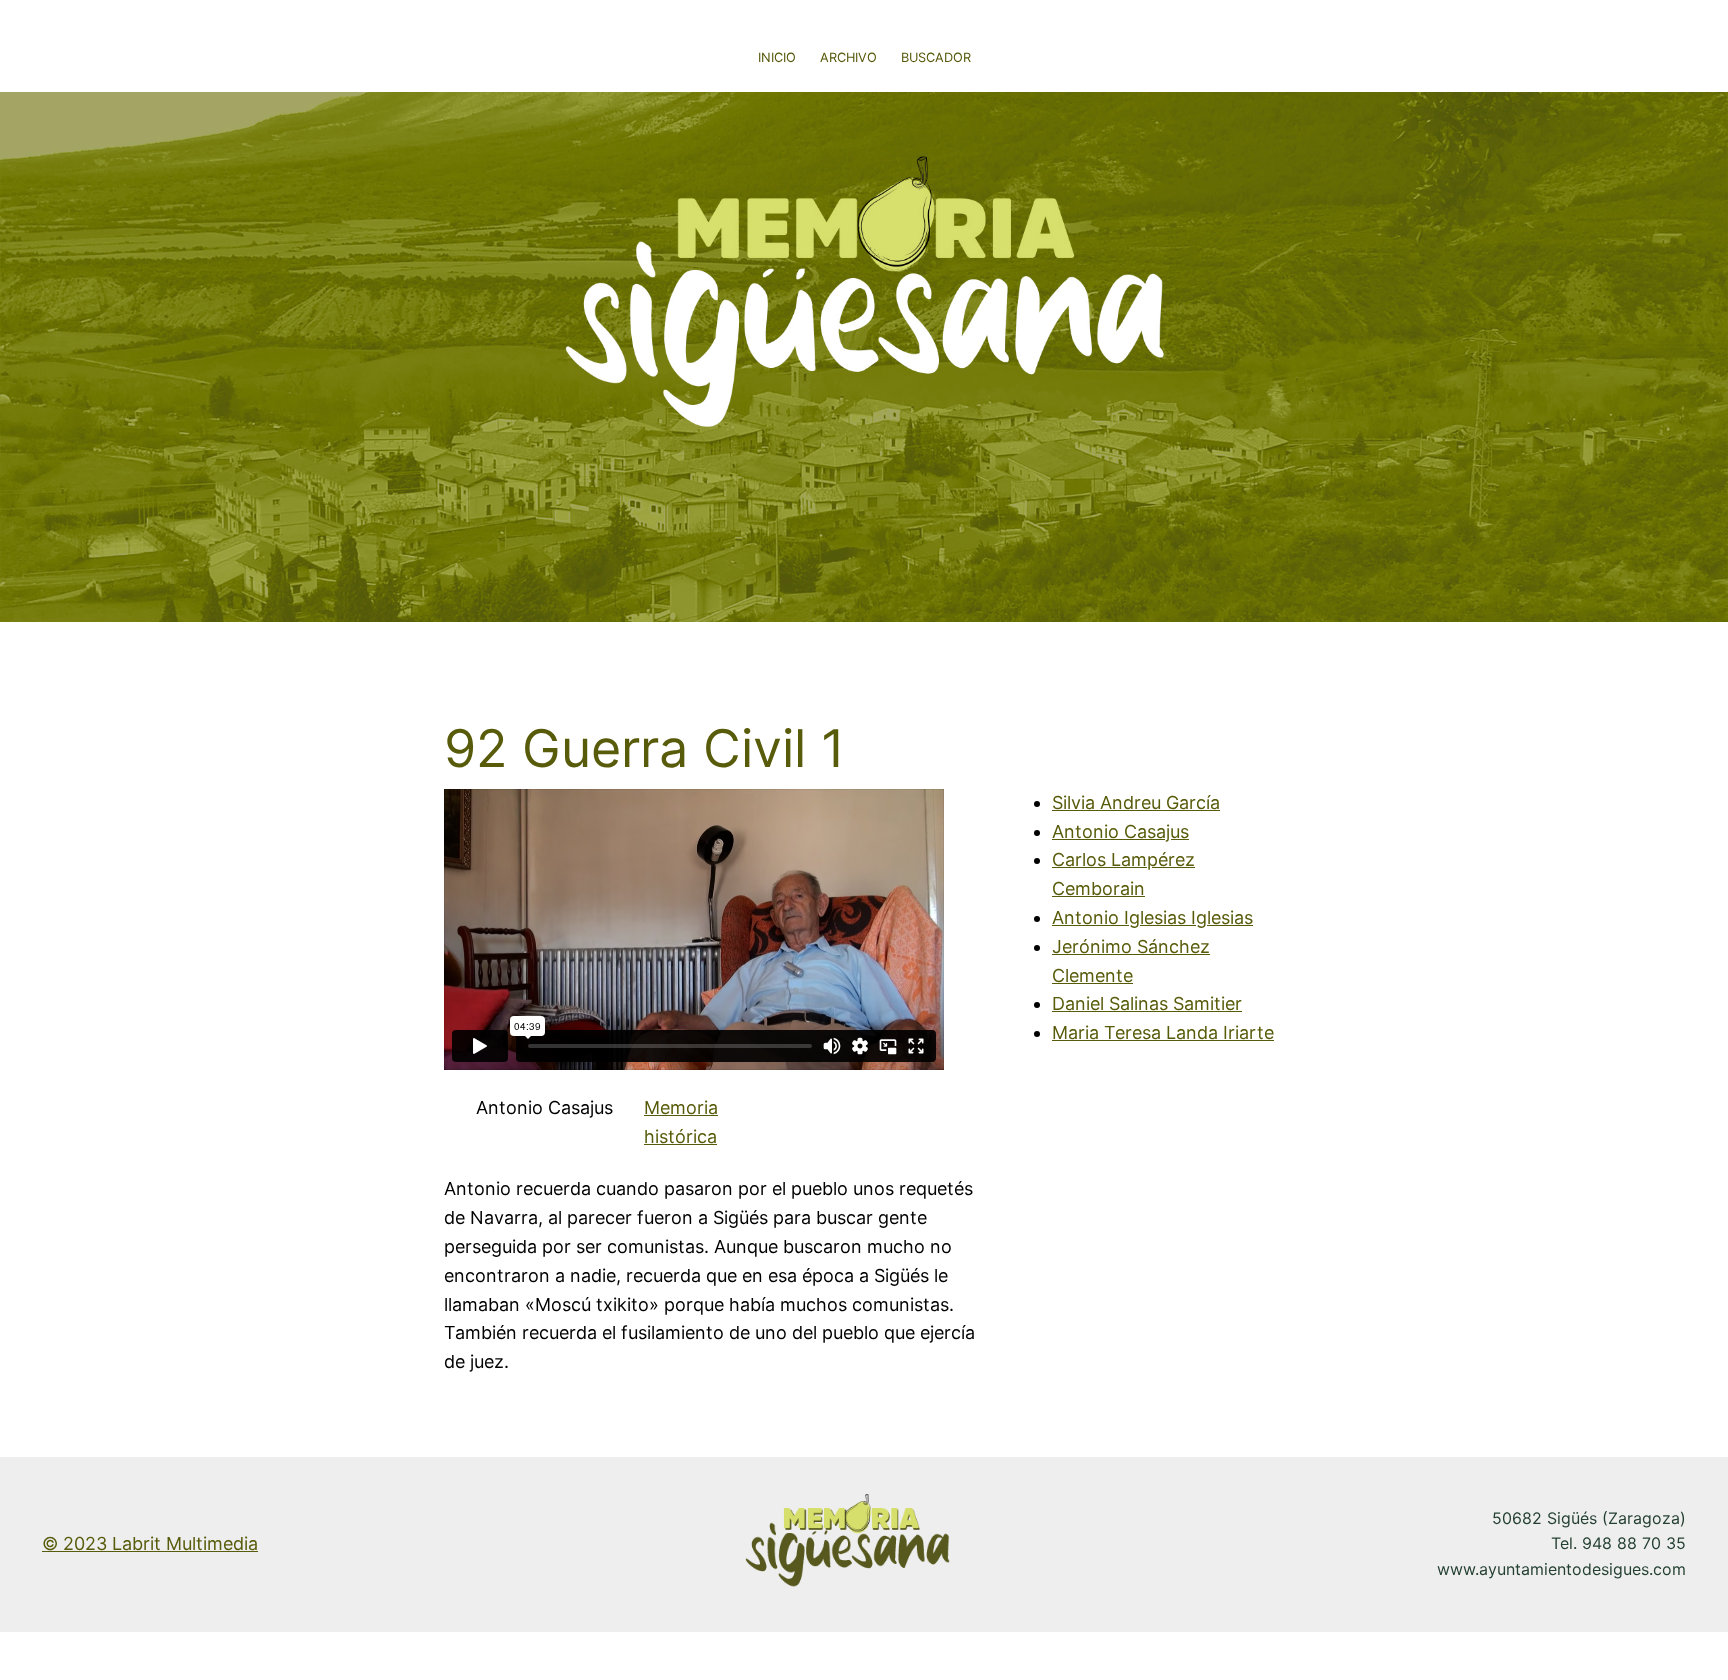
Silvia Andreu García (1136, 802)
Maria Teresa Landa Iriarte (1163, 1032)
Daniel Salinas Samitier (1147, 1003)
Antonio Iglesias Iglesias (1152, 917)
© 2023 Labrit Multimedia (150, 1543)
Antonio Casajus (1120, 831)
